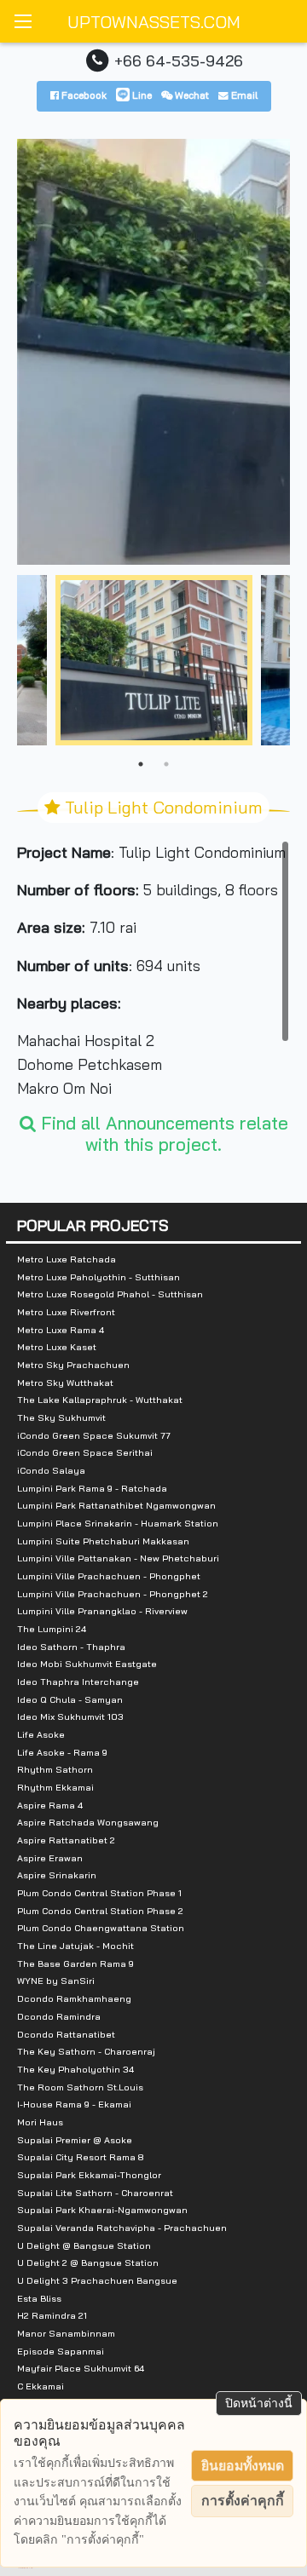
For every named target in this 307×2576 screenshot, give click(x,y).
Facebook (83, 95)
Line (141, 95)
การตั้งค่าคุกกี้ (243, 2501)
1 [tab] (141, 764)
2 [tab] (166, 764)
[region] (154, 968)
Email (243, 95)
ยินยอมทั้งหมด (243, 2466)
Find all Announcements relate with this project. (162, 1133)
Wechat (191, 95)
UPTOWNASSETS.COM (154, 22)
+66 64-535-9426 (179, 60)
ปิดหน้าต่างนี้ (259, 2403)
